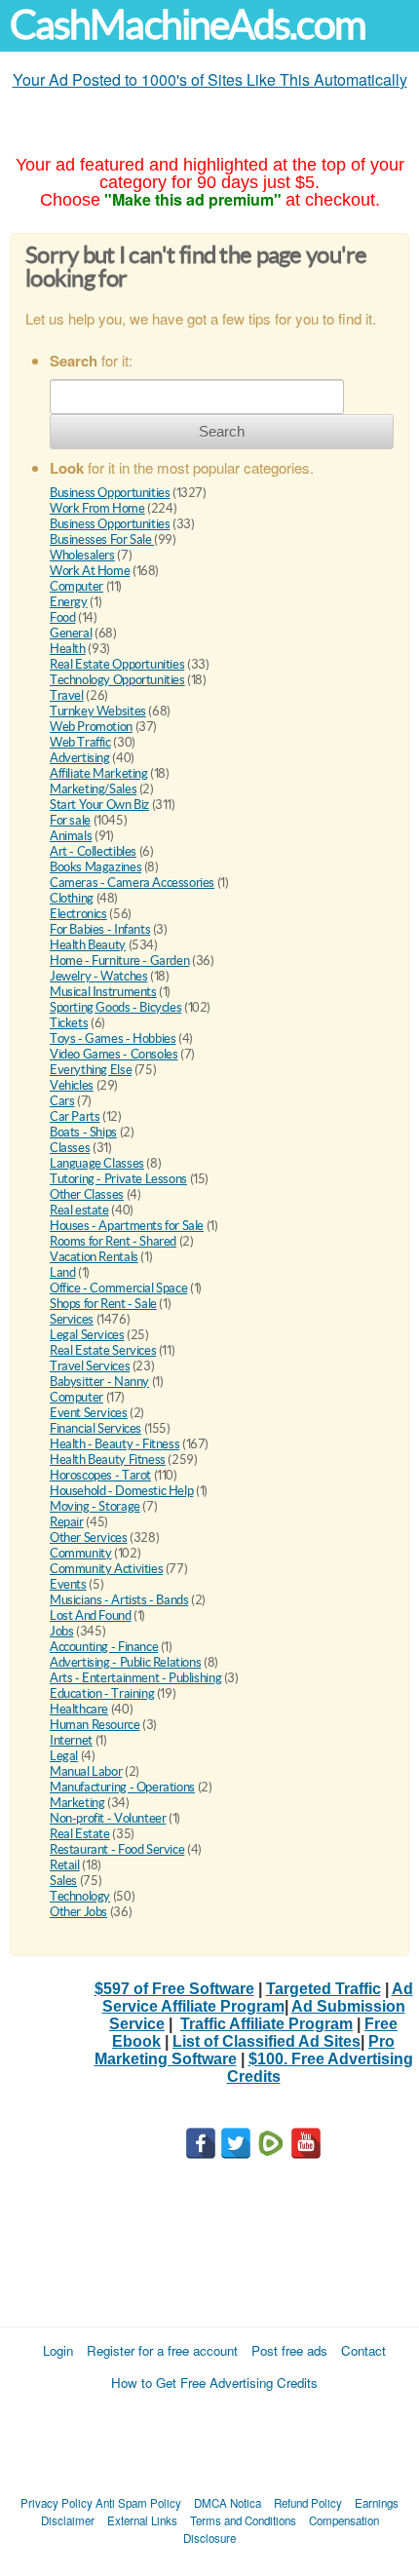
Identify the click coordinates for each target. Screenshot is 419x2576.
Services (72, 1319)
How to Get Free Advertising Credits (214, 2383)
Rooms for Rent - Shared (113, 1241)
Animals (71, 836)
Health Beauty (88, 945)
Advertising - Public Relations (125, 1662)
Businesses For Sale (102, 539)
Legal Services (87, 1335)
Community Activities (106, 1569)
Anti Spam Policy (138, 2503)
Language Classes (97, 1163)
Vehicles (72, 1085)
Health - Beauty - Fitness (114, 1444)
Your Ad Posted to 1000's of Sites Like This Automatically (210, 79)
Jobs (61, 1631)
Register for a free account (162, 2350)
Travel (67, 695)
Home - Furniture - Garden (119, 961)
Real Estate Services (103, 1350)
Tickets (69, 1023)
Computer (76, 586)
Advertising (80, 758)
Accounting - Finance (104, 1647)
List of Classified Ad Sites (267, 2041)
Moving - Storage (95, 1506)
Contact (363, 2350)
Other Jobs (78, 1912)
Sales (63, 1881)
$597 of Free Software (174, 1989)
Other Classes (87, 1194)
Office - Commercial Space (118, 1288)
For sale (70, 820)
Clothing (72, 898)
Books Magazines (95, 867)
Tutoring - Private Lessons (118, 1179)
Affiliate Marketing (99, 773)
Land (62, 1272)
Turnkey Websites (98, 711)
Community (81, 1553)
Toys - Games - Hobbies (113, 1038)
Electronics (78, 914)
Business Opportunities (110, 493)
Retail (65, 1865)
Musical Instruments (103, 992)
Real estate (79, 1210)
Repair (67, 1522)
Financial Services (95, 1428)
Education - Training (102, 1693)
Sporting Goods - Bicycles (115, 1007)
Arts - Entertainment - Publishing (135, 1678)
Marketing (77, 1803)
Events (68, 1584)
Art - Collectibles (93, 851)
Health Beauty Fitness (108, 1460)
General (71, 633)
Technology (80, 1896)
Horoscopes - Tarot (100, 1475)
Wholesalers (82, 555)
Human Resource (95, 1725)
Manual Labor (86, 1771)
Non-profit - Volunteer (108, 1818)
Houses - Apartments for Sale (127, 1226)
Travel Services (90, 1366)
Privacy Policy (57, 2503)
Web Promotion (91, 727)
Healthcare (79, 1709)
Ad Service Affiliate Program (258, 1998)
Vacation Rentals (94, 1257)
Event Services (89, 1413)
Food (62, 617)
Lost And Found (91, 1615)
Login (58, 2350)
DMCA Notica (228, 2503)
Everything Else (91, 1070)
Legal (64, 1756)
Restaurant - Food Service (117, 1849)
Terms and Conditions (243, 2520)
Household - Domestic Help (121, 1491)
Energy (69, 602)
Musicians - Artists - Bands (119, 1600)
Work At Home (90, 571)
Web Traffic (80, 742)
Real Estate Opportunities (117, 664)
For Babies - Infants (100, 929)
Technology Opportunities (117, 680)
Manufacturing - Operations (122, 1787)
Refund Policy (308, 2503)
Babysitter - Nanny (99, 1382)
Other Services (89, 1538)
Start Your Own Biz (99, 805)
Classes (70, 1148)
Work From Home (97, 508)
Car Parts (75, 1116)
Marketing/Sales (93, 789)
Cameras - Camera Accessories (132, 883)
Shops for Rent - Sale (103, 1304)
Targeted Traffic (324, 1989)
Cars (62, 1101)
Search (222, 431)
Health (68, 649)
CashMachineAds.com (188, 25)
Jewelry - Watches (98, 976)
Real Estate (80, 1834)
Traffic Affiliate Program (267, 2024)
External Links (142, 2520)
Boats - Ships (83, 1132)
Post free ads (289, 2350)
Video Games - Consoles (114, 1054)
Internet (71, 1740)
